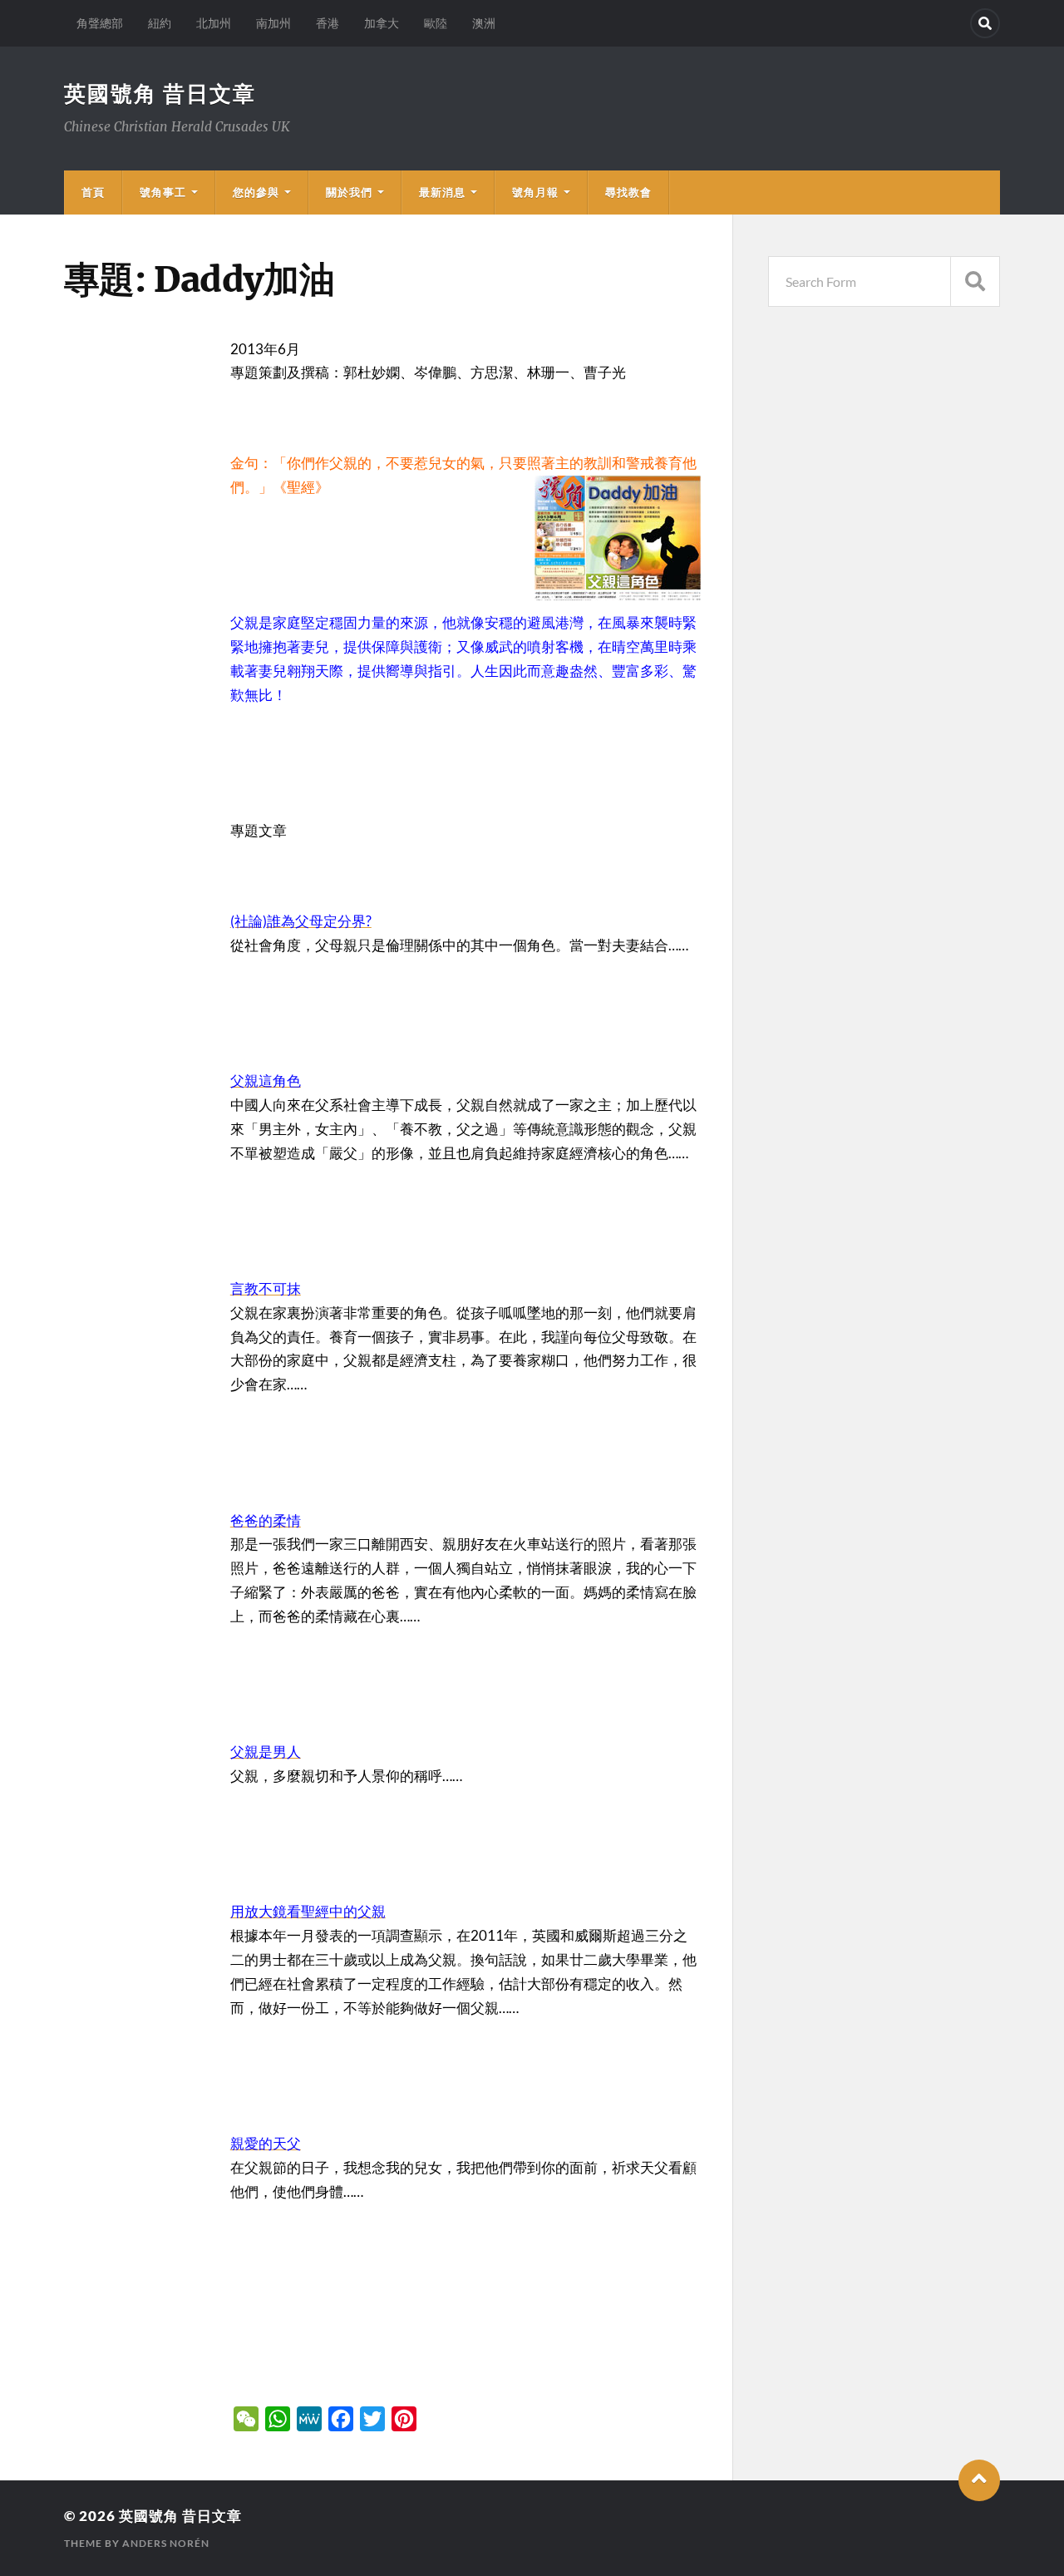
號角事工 (163, 192)
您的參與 (256, 192)
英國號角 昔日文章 (160, 93)
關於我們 (349, 192)
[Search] (985, 23)
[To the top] (979, 2480)
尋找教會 (628, 192)
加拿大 (382, 23)
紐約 (160, 23)
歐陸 (436, 23)
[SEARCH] (975, 281)
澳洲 (484, 23)
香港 (328, 23)
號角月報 (535, 192)
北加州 (214, 23)
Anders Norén (166, 2543)
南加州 (273, 23)
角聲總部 (100, 23)
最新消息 (442, 192)
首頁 (93, 192)
